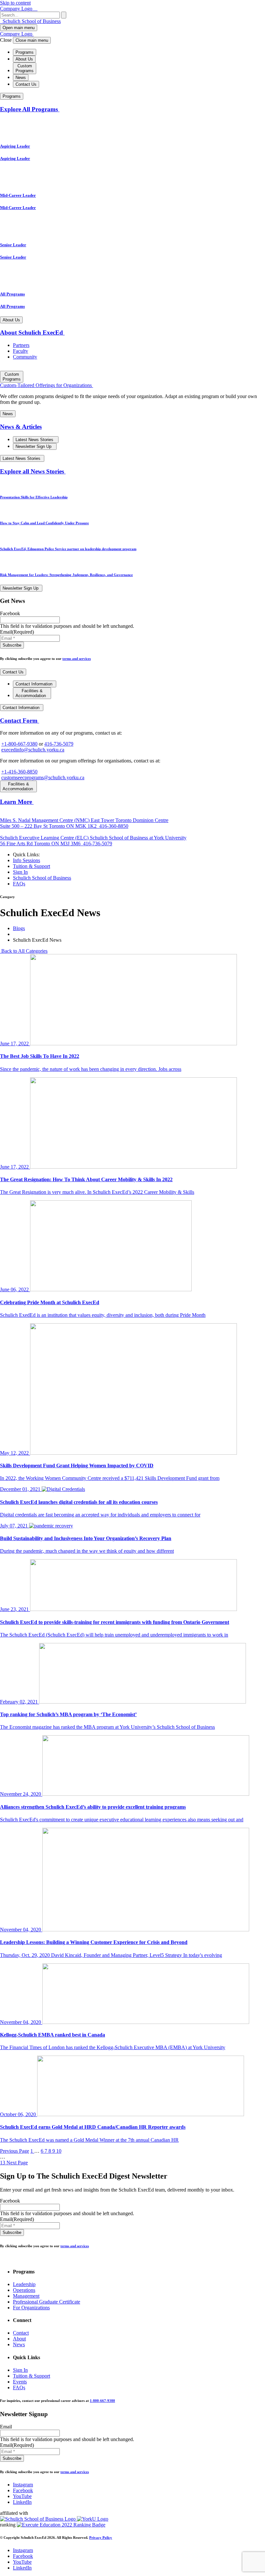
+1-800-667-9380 (19, 744)
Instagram (23, 2485)
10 (59, 2151)
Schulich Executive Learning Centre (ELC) (45, 838)
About (19, 2339)
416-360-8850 (113, 826)
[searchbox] (30, 15)
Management (26, 2296)
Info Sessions (26, 860)
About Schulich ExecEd (32, 333)
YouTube (22, 2496)
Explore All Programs (30, 109)
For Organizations (31, 2308)
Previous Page (15, 2151)
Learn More (17, 802)
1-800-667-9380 (102, 2401)
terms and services (77, 659)
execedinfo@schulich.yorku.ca (33, 750)
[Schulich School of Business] (38, 2519)
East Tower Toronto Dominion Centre (84, 823)
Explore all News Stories (33, 471)
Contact (21, 2333)
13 (3, 2163)
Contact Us (26, 84)
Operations (24, 2290)
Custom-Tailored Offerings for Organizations (47, 385)
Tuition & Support (32, 866)
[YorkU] (93, 2519)
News (21, 78)
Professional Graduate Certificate (47, 2302)
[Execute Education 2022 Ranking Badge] (61, 2525)
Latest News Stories (35, 440)
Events (20, 2382)
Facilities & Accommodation (31, 693)
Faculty (21, 351)
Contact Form (20, 721)
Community (25, 357)
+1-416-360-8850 (19, 772)
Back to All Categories (24, 951)
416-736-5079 (59, 744)
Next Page (17, 2163)
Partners (21, 345)
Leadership (24, 2284)
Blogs (19, 928)
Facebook (23, 2490)
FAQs (19, 884)
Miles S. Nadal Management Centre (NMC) (45, 820)
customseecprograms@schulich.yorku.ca (43, 777)
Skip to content (15, 3)
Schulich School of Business (31, 21)
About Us (24, 59)
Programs (25, 52)
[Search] (64, 15)
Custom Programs (25, 68)
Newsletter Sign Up (34, 446)
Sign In (20, 872)
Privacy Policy (101, 2537)
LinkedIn (22, 2502)
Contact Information (35, 684)
